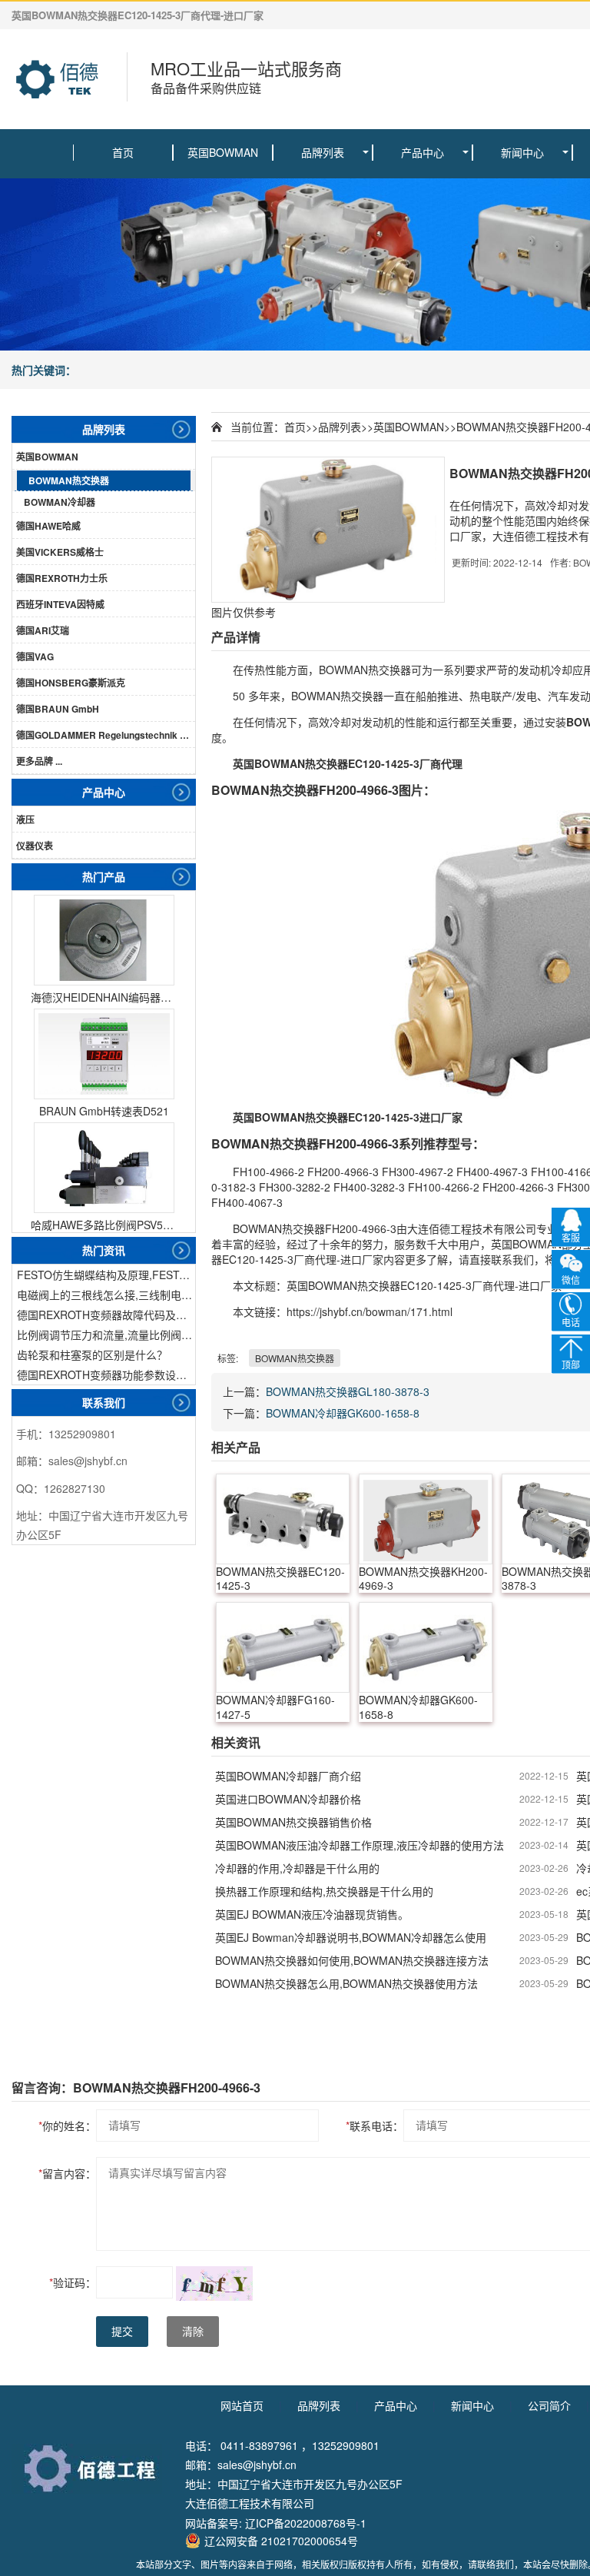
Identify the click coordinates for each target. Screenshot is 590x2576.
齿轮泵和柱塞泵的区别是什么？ (92, 1354)
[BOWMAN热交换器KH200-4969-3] (426, 1519)
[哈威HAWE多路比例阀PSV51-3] (104, 1168)
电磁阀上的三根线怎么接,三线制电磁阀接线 (106, 1295)
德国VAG (35, 656)
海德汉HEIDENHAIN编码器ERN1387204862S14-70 (104, 997)
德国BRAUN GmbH (58, 709)
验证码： (73, 2282)
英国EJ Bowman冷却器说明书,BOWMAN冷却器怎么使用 (351, 1937)
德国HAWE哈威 (48, 526)
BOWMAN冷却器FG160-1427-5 (275, 1707)
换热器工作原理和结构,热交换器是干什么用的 (324, 1891)
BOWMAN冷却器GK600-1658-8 (343, 1413)
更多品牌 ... (39, 761)
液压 (25, 819)
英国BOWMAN (223, 152)
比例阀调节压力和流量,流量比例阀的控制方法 (106, 1335)
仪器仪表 (35, 846)
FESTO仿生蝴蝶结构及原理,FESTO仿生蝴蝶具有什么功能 (106, 1275)
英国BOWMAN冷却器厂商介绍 (288, 1776)
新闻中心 (522, 152)
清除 (193, 2332)
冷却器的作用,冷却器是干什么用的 (297, 1868)
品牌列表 (323, 152)
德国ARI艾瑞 (43, 630)
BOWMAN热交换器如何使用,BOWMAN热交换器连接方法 (352, 1960)
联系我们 (104, 1402)
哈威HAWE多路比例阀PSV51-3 (104, 1225)
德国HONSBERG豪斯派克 (71, 683)
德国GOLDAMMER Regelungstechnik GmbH (106, 735)
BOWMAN (343, 670)
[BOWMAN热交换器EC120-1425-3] (283, 1519)
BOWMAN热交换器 (69, 480)
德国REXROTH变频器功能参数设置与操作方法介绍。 (106, 1374)
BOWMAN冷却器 (60, 502)
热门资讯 (104, 1250)
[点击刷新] (214, 2283)
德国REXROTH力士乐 (62, 578)
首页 (123, 152)
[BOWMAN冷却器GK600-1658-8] (426, 1647)
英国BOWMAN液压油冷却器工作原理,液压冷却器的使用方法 (360, 1845)
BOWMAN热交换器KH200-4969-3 (423, 1579)
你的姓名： (67, 2126)
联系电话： (375, 2126)
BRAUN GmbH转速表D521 (104, 1111)
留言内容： (67, 2173)
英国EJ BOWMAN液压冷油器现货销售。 (312, 1914)
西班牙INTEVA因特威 (60, 604)
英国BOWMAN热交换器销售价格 (293, 1822)
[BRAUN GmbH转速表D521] (104, 1054)
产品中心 (423, 152)
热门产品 (104, 876)
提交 (122, 2332)
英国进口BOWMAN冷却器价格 (288, 1799)
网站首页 (242, 2405)
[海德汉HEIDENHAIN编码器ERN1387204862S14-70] (104, 940)
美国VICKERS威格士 (60, 552)
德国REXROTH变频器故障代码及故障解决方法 (106, 1315)
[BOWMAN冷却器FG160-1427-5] (283, 1647)
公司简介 (549, 2405)
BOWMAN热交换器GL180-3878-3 (348, 1391)
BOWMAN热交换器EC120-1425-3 (280, 1579)
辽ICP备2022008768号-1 (306, 2523)
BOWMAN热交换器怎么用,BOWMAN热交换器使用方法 (346, 1983)
